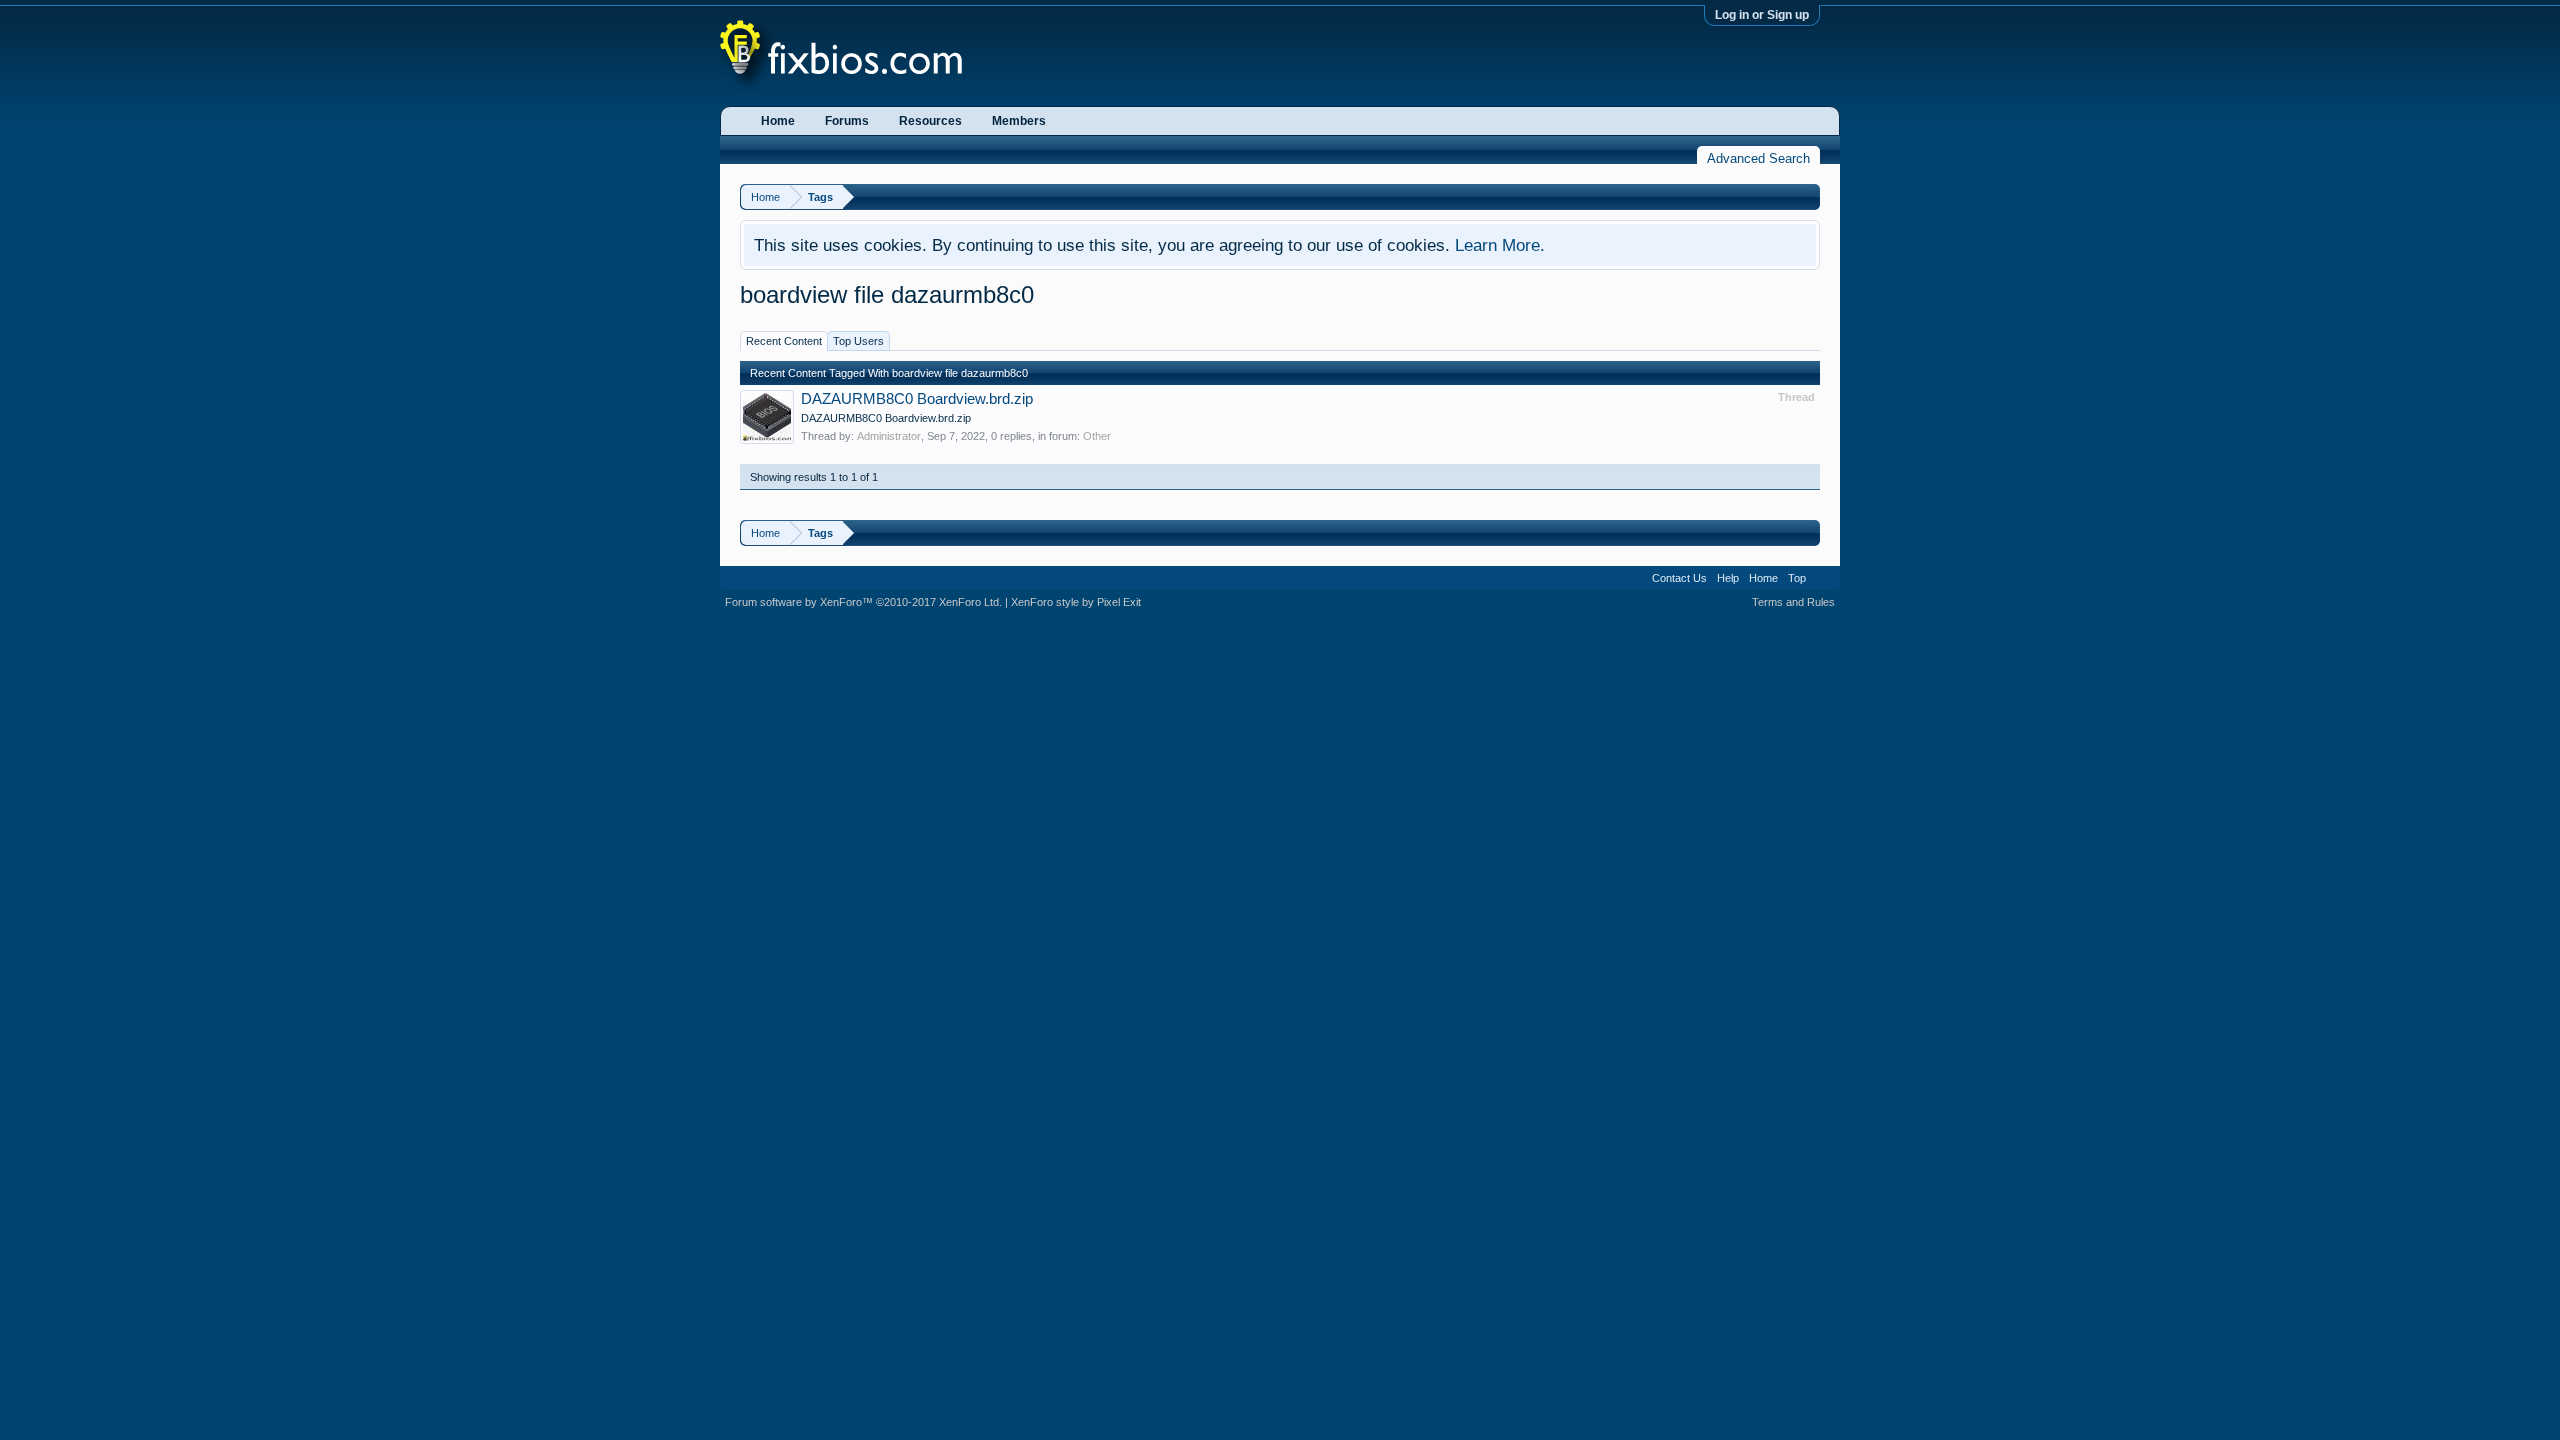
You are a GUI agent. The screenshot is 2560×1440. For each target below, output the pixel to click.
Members (1019, 121)
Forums (847, 121)
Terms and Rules (1793, 602)
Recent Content (784, 341)
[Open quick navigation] (1807, 196)
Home (778, 121)
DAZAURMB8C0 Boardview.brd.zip (917, 399)
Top (1797, 578)
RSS (1823, 578)
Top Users (858, 341)
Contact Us (1679, 578)
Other (1097, 436)
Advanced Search (1758, 158)
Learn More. (1500, 245)
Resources (930, 121)
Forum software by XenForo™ (863, 602)
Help (1728, 578)
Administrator (889, 436)
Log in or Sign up (1762, 15)
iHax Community (1280, 571)
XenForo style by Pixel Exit (1076, 602)
